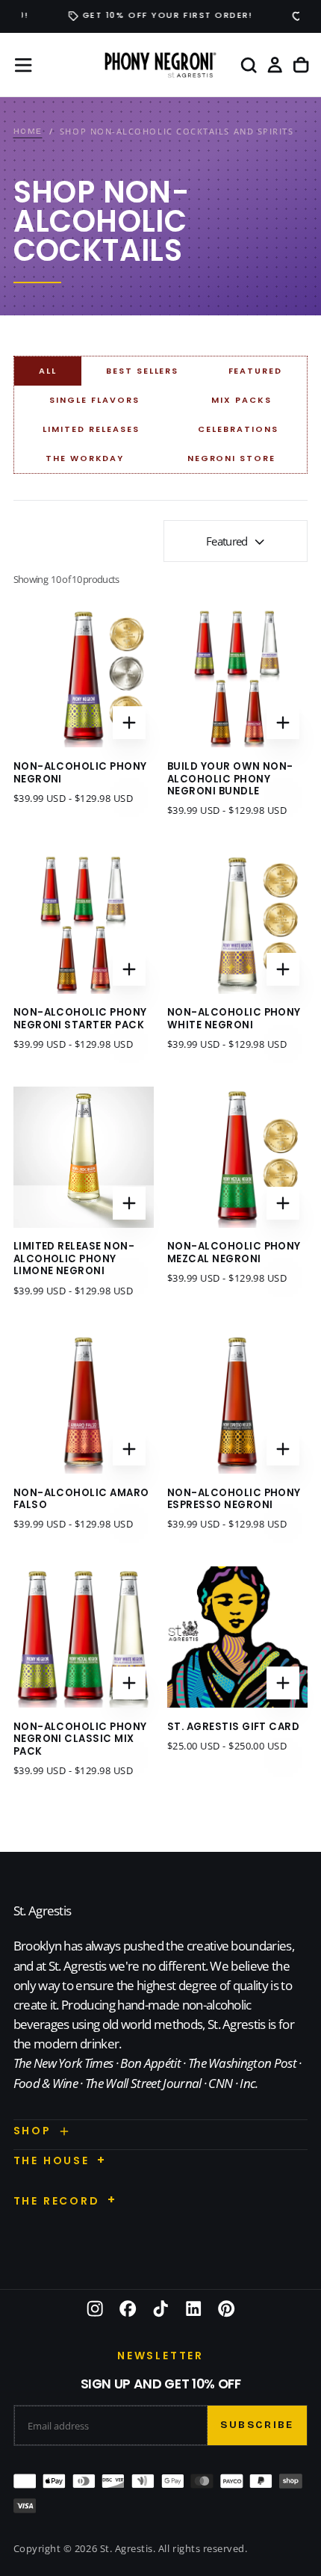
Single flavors (94, 400)
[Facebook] (128, 2308)
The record (57, 2201)
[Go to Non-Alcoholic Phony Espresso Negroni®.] (238, 1403)
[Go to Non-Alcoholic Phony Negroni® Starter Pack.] (84, 923)
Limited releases (91, 429)
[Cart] (301, 65)
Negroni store (232, 458)
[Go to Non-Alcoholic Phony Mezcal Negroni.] (238, 1157)
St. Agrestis (43, 1911)
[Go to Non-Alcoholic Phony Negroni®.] (84, 677)
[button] (23, 65)
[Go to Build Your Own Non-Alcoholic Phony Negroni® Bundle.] (238, 677)
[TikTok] (160, 2308)
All (48, 371)
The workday (85, 458)
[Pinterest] (226, 2308)
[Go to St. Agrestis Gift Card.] (238, 1637)
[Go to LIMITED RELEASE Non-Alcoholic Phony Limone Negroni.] (84, 1157)
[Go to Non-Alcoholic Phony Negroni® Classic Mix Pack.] (84, 1637)
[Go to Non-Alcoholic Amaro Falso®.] (84, 1403)
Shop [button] (32, 2131)
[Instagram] (95, 2308)
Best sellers (143, 371)
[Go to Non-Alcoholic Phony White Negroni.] (238, 923)
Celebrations (238, 429)
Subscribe (257, 2425)
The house (52, 2160)
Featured (256, 371)
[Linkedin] (193, 2308)
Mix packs (241, 400)
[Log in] (275, 65)
